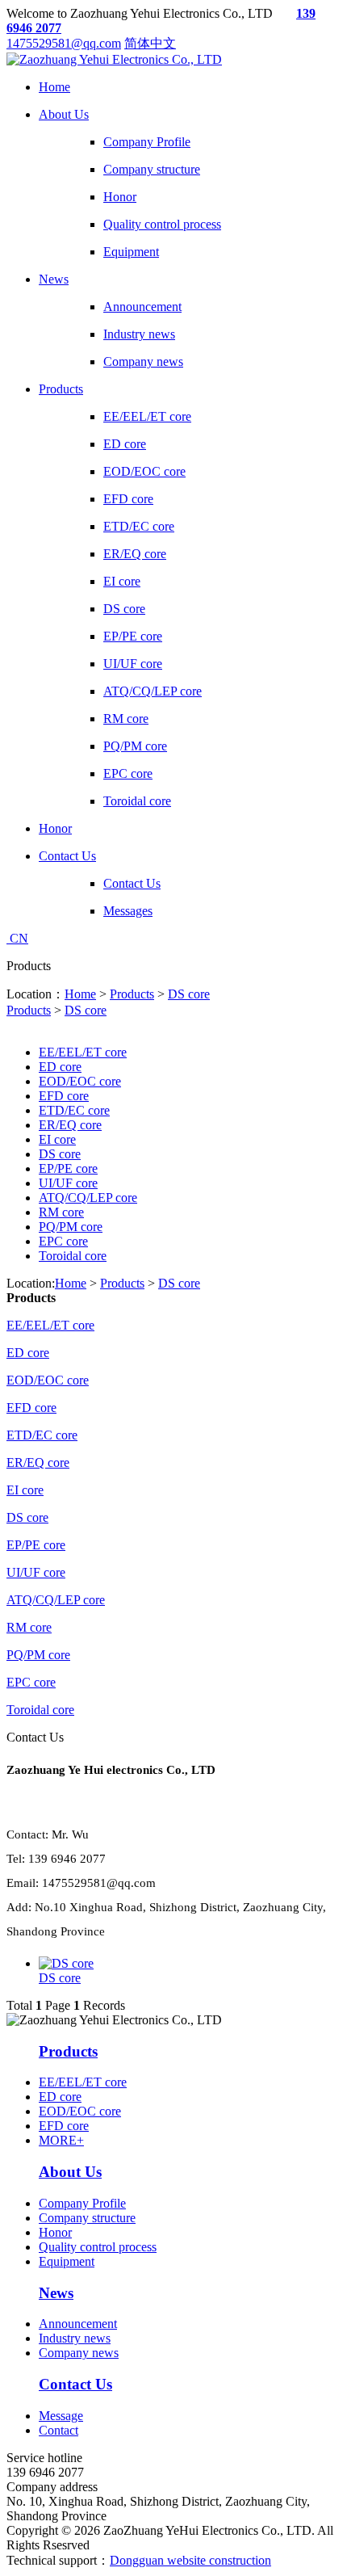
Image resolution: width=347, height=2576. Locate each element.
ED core (60, 1067)
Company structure (87, 2218)
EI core (57, 1139)
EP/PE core (68, 1168)
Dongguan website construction (190, 2560)
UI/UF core (68, 1183)
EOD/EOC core (80, 1081)
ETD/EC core (74, 1110)
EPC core (63, 1241)
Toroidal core (73, 1256)
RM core (61, 1212)
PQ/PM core (71, 1227)
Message (61, 2416)
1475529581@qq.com (64, 43)
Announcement (78, 2324)
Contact (59, 2430)
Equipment (67, 2261)
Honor (55, 2232)
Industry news (75, 2338)
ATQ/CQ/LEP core (88, 1198)
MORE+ (61, 2140)
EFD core (64, 1096)
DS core (189, 994)
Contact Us (75, 2384)
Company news (79, 2353)
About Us (70, 2172)
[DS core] (66, 1963)
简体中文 (150, 43)
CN (17, 938)
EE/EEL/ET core (83, 1052)
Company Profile (82, 2203)
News (56, 2293)
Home (80, 994)
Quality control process (98, 2247)
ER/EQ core (70, 1125)
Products (132, 994)
